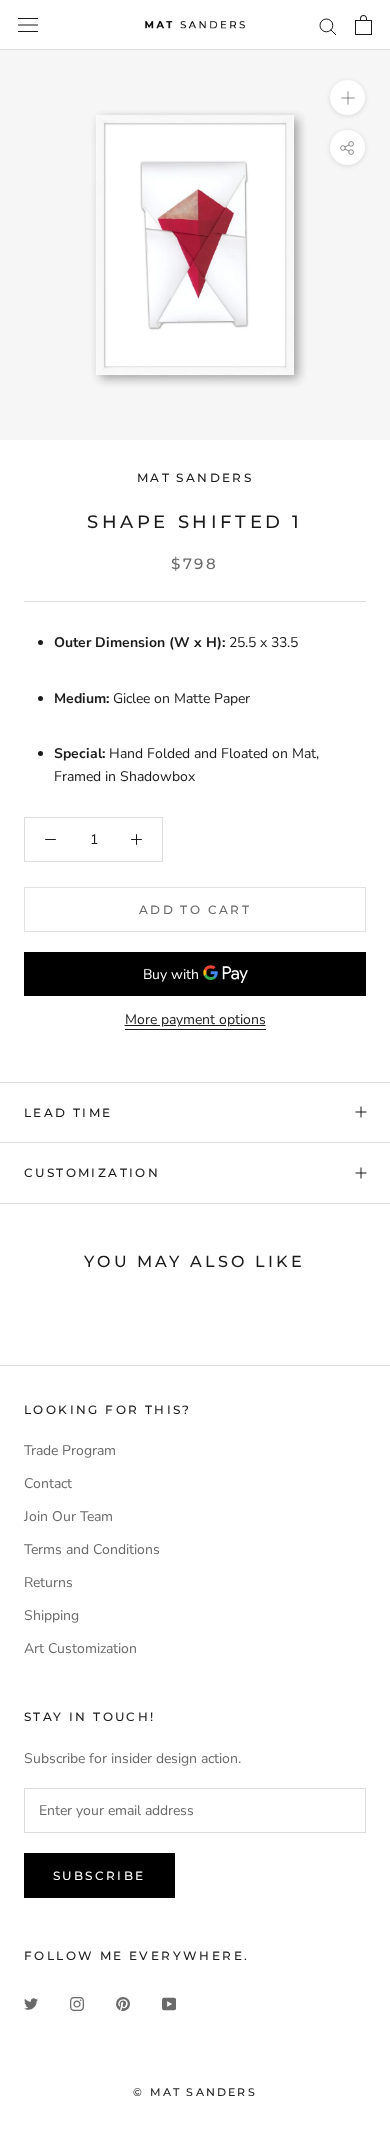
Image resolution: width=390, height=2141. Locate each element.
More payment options (195, 1019)
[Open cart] (363, 25)
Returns (48, 1582)
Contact (48, 1483)
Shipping (51, 1615)
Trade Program (70, 1450)
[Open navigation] (28, 25)
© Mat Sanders (195, 2092)
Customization (92, 1172)
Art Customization (80, 1648)
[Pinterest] (123, 2003)
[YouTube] (169, 2003)
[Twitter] (31, 2003)
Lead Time (68, 1112)
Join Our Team (68, 1516)
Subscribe (99, 1875)
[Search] (328, 25)
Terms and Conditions (92, 1549)
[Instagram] (77, 2003)
